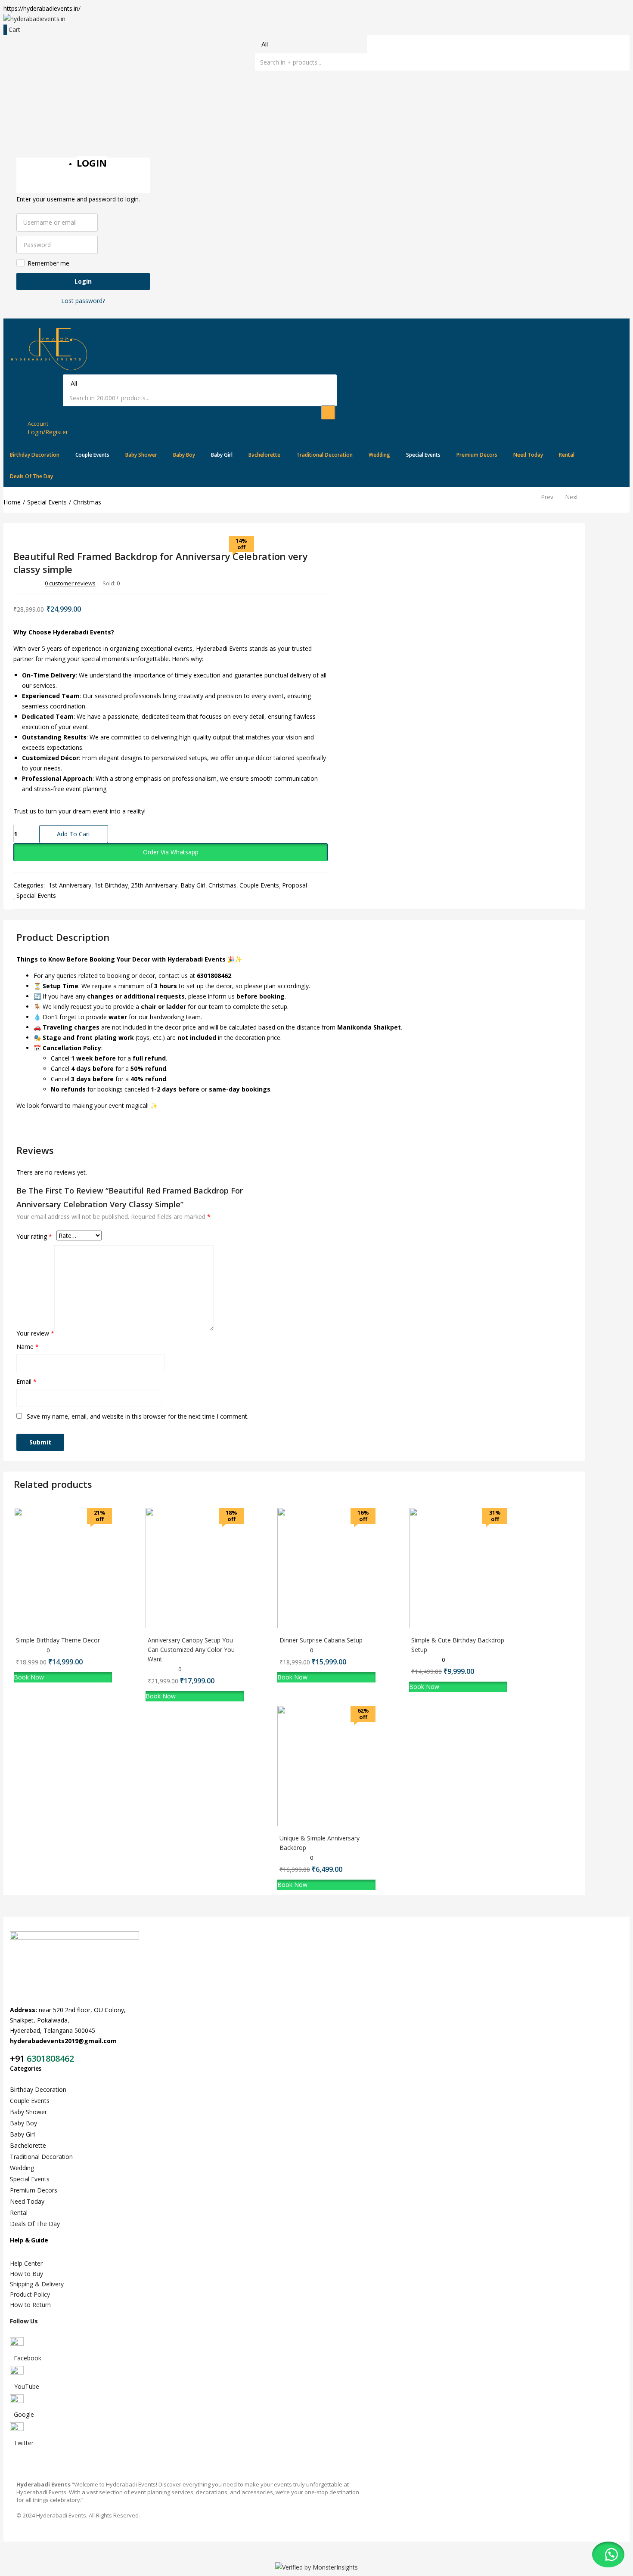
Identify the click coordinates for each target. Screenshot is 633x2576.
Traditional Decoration (324, 455)
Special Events (423, 455)
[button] (171, 852)
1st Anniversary (70, 885)
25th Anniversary (154, 885)
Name (28, 1347)
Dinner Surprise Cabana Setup (321, 1640)
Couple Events (92, 455)
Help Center (26, 2263)
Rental (567, 455)
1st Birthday (111, 885)
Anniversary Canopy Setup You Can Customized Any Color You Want (191, 1650)
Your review (35, 1333)
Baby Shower (141, 455)
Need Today (528, 455)
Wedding (379, 455)
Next (572, 497)
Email (26, 1381)
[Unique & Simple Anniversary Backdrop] (338, 1824)
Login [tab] (92, 163)
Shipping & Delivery (37, 2284)
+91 (18, 2058)
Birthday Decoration (35, 455)
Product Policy (30, 2294)
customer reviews (70, 583)
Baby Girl (222, 455)
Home (12, 502)
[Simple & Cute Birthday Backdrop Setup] (469, 1626)
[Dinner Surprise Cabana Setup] (338, 1626)
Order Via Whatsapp (171, 852)
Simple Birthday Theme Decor (58, 1640)
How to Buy (26, 2274)
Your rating (34, 1236)
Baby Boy (184, 455)
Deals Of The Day (31, 476)
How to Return (30, 2305)
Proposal (295, 885)
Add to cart (74, 834)
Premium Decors (477, 455)
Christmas (87, 502)
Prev (547, 497)
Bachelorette (264, 455)
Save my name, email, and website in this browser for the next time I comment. (138, 1416)
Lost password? (83, 301)
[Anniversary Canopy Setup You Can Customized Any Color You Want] (206, 1626)
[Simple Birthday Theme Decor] (74, 1626)
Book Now (29, 1677)
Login (83, 281)
